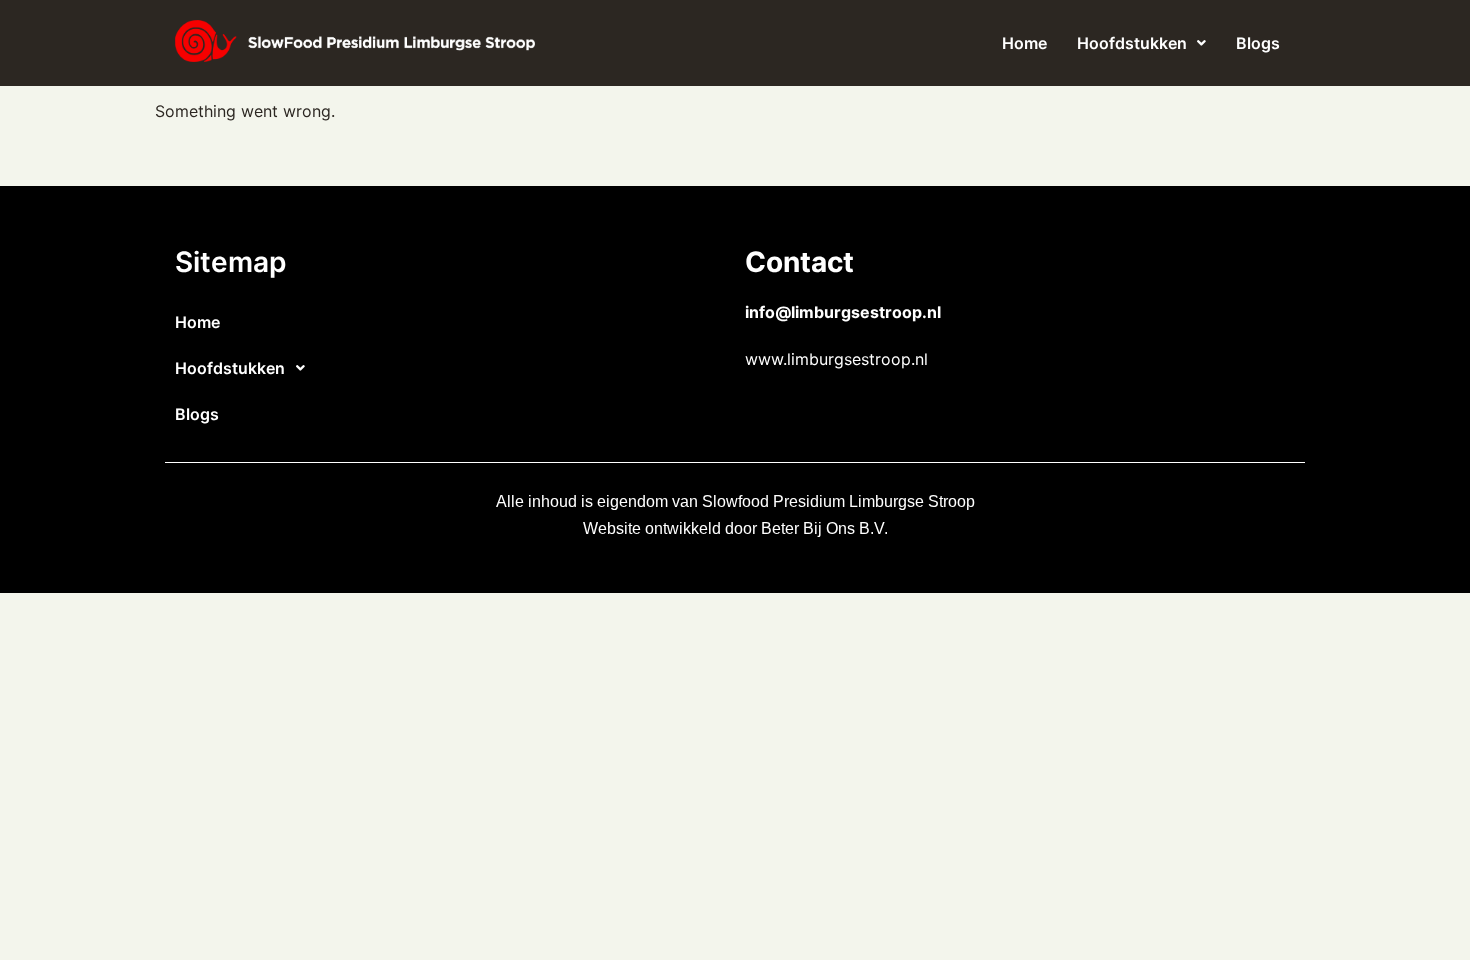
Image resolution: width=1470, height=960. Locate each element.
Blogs (1258, 43)
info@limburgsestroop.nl (843, 312)
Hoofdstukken (1132, 43)
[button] (1141, 43)
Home (1024, 43)
